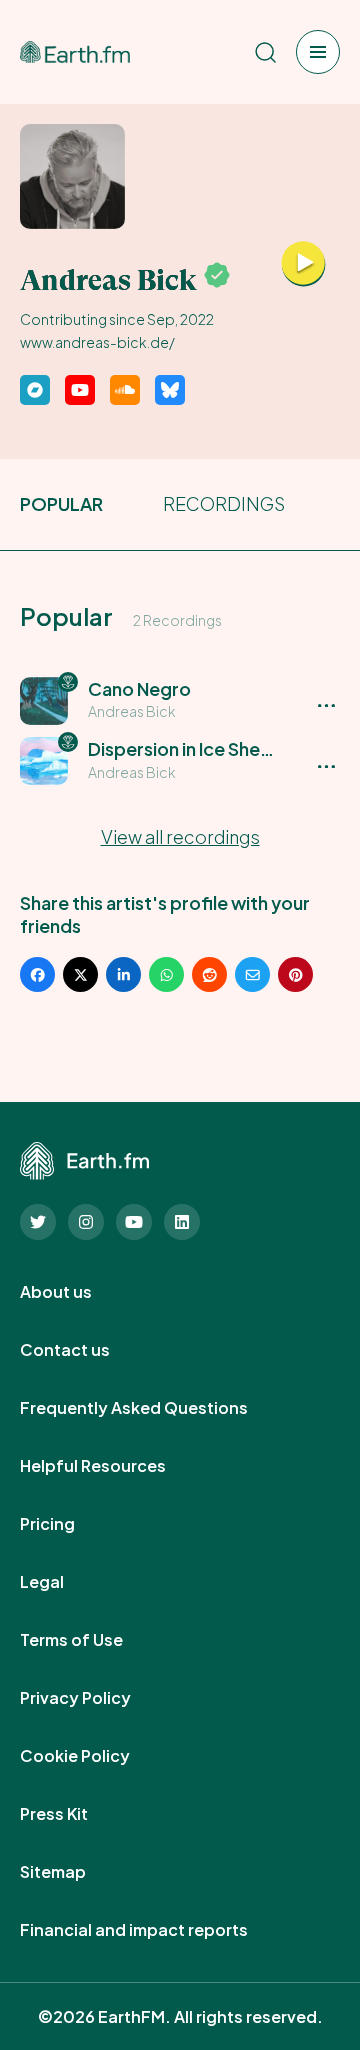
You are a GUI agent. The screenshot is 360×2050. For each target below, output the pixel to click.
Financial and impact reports (156, 1930)
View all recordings (180, 836)
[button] (180, 700)
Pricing (69, 1524)
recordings (224, 503)
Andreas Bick (132, 711)
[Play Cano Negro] (303, 264)
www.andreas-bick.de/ (97, 342)
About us (78, 1292)
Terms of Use (93, 1640)
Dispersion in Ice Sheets (188, 748)
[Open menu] (318, 52)
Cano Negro (139, 688)
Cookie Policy (97, 1756)
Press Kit (76, 1814)
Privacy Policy (97, 1698)
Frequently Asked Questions (156, 1408)
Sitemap (75, 1872)
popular (61, 503)
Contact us (87, 1350)
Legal (64, 1582)
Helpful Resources (115, 1466)
